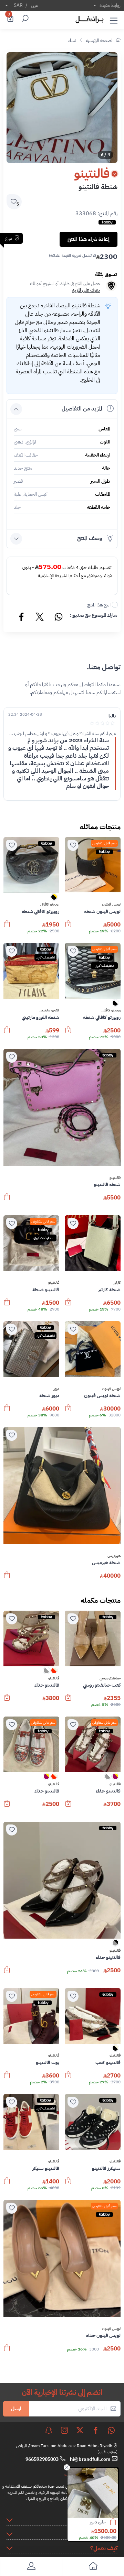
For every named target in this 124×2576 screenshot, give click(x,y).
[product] (93, 2493)
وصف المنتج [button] (90, 538)
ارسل (16, 2409)
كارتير (117, 1283)
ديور (56, 1389)
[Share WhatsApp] (58, 618)
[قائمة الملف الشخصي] (31, 2567)
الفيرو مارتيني (49, 1010)
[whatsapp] (111, 2430)
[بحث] (24, 19)
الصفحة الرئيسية (100, 40)
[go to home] (93, 2567)
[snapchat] (49, 2430)
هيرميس (114, 1556)
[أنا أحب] (73, 845)
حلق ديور (98, 2522)
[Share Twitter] (40, 618)
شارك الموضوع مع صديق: (94, 615)
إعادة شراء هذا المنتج (89, 239)
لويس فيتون (111, 905)
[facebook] (96, 2430)
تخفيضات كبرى (104, 966)
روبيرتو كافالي (50, 905)
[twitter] (80, 2430)
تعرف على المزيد (86, 290)
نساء (72, 40)
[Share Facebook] (22, 618)
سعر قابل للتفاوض (104, 843)
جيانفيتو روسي (110, 1678)
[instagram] (64, 2430)
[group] (62, 108)
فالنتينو (115, 1178)
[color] (54, 899)
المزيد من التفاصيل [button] (82, 409)
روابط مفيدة (110, 5)
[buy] (116, 2523)
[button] (114, 19)
